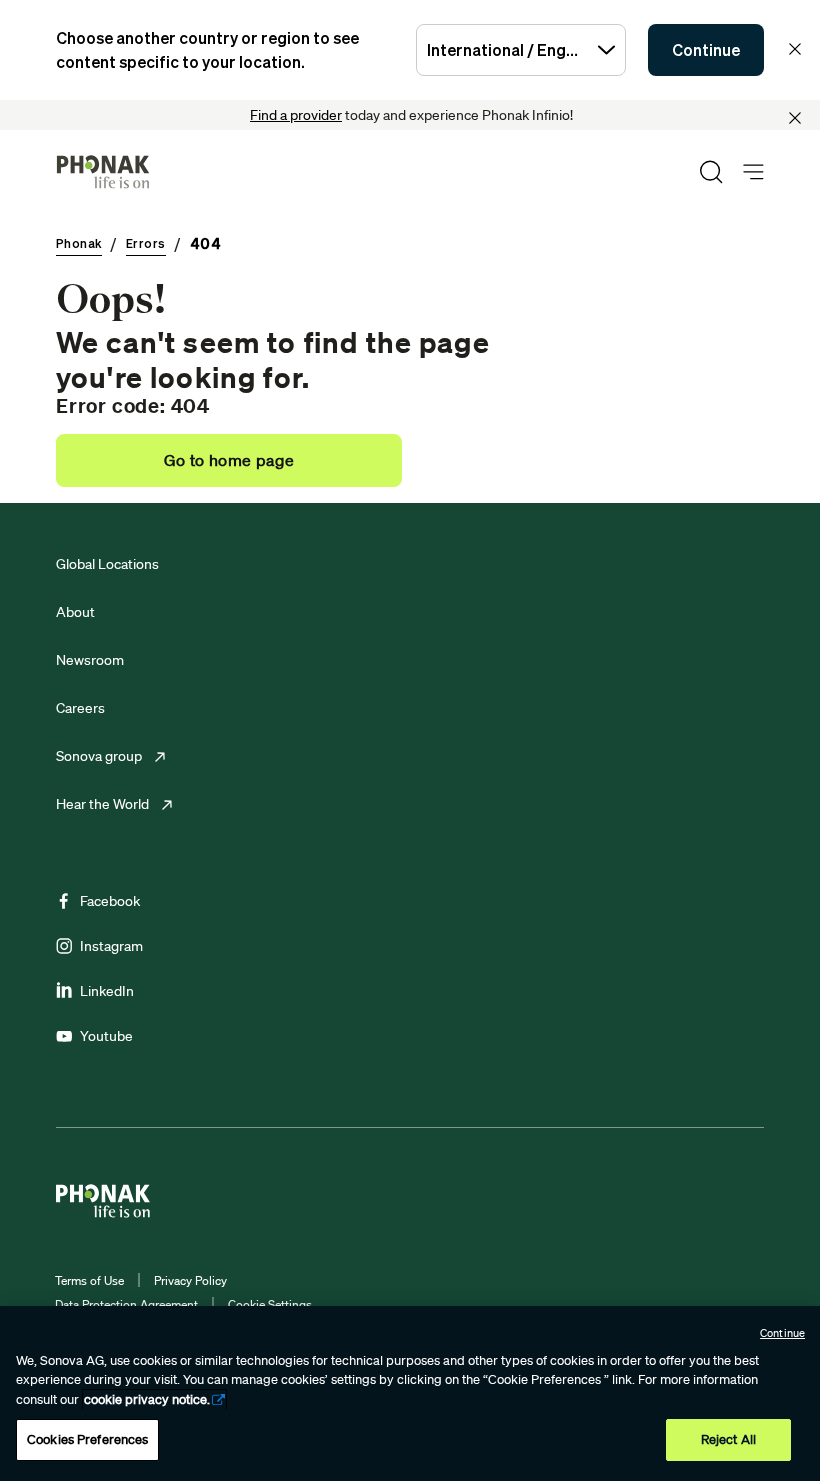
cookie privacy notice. (147, 1399)
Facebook (110, 901)
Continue (706, 50)
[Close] (795, 118)
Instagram (111, 946)
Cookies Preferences (87, 1439)
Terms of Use (89, 1280)
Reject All (728, 1439)
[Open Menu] (753, 172)
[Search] (711, 172)
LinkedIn (107, 991)
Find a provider (296, 115)
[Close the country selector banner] (795, 49)
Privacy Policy (190, 1280)
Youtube (106, 1036)
